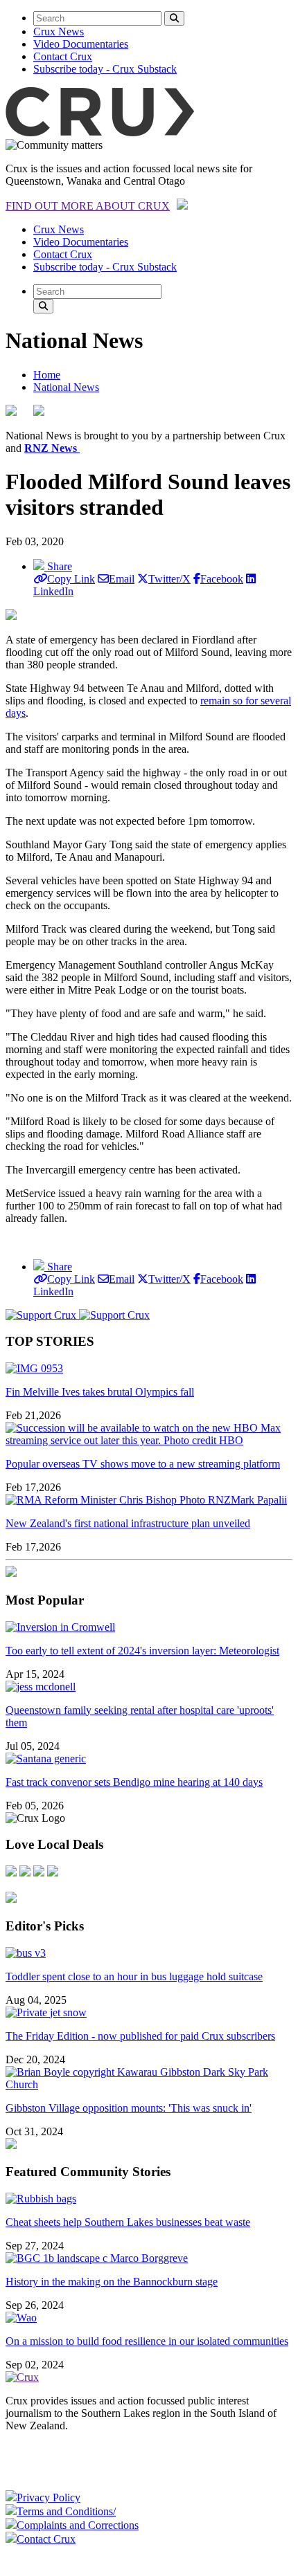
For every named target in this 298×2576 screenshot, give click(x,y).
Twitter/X (169, 579)
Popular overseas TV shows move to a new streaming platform (143, 1464)
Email (122, 579)
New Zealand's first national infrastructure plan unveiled (128, 1523)
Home (47, 375)
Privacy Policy (49, 2497)
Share (58, 566)
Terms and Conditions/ (66, 2511)
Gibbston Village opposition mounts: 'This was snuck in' (129, 2108)
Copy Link (71, 579)
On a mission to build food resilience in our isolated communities (147, 2341)
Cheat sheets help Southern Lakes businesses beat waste (128, 2222)
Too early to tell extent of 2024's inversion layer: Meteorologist (142, 1651)
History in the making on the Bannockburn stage (112, 2282)
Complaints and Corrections (78, 2525)
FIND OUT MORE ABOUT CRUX (88, 206)
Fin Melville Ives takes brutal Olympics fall (100, 1392)
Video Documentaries (81, 44)
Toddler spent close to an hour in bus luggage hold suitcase (134, 1976)
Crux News (59, 31)
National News (66, 387)
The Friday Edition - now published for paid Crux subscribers (140, 2036)
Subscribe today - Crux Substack (105, 69)
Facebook (222, 579)
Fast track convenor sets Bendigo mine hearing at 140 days (134, 1782)
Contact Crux (63, 56)
